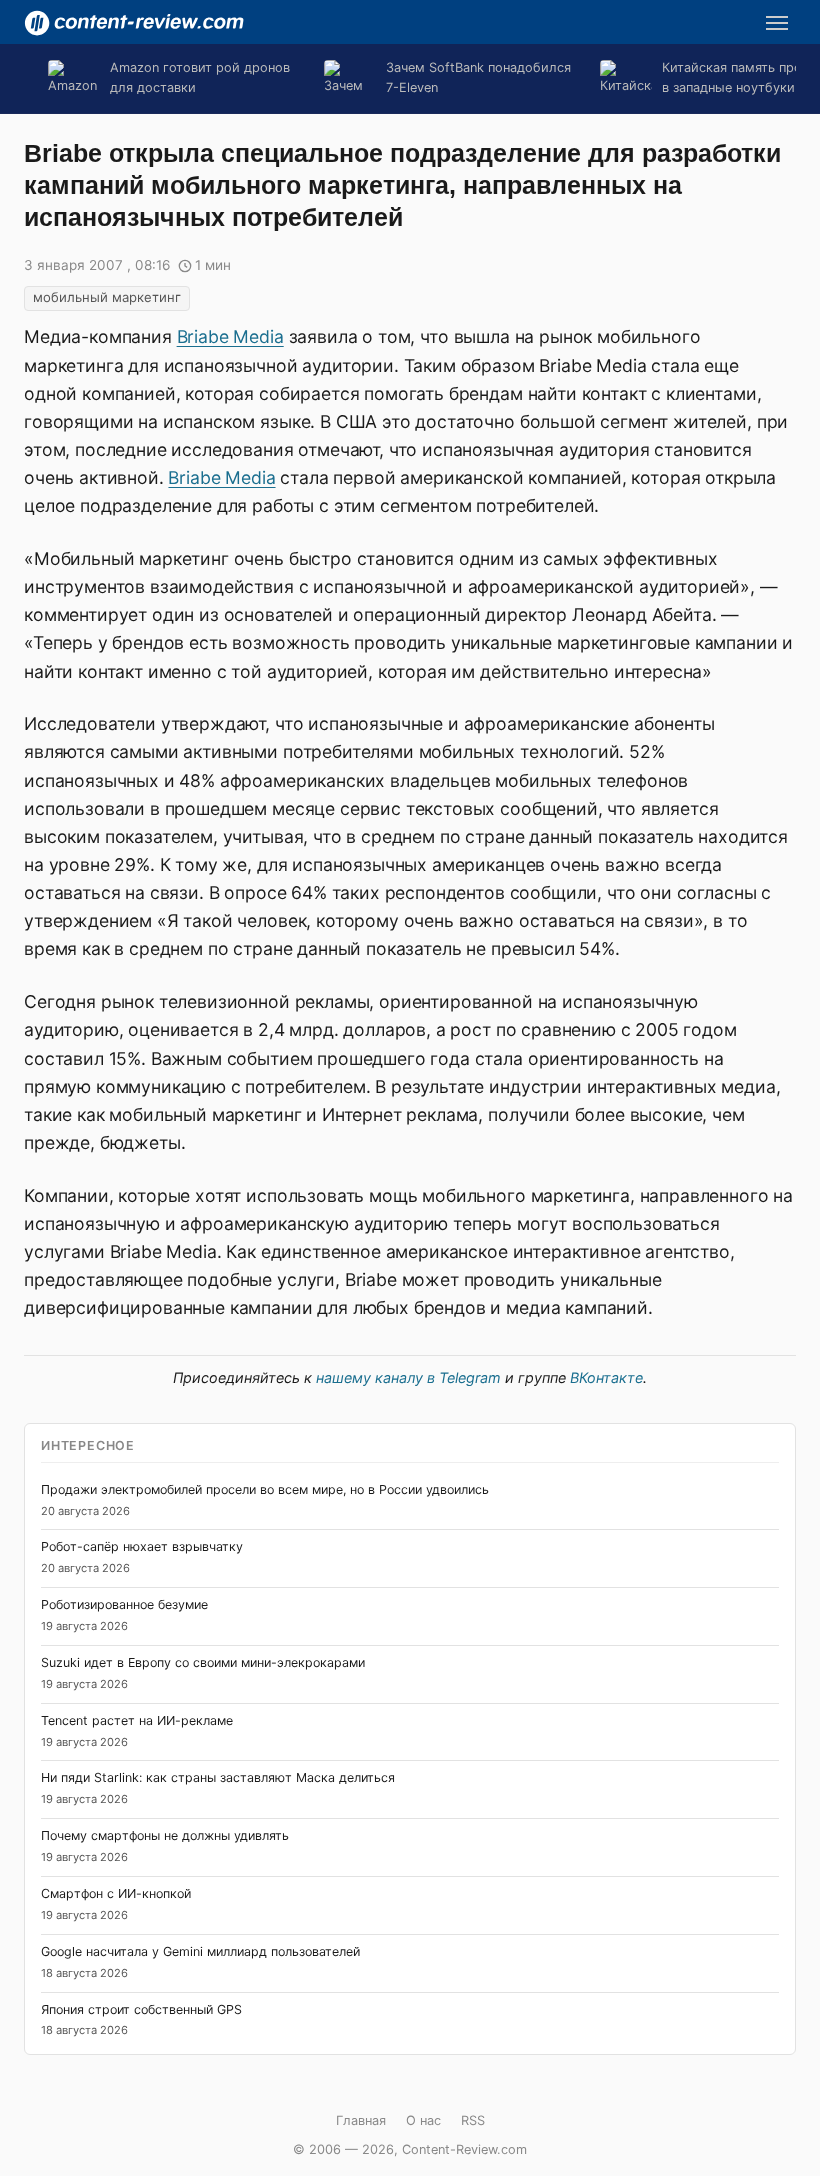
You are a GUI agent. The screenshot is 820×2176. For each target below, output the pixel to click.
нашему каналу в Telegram (408, 1377)
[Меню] (777, 23)
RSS (473, 2120)
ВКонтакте (606, 1377)
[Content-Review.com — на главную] (134, 23)
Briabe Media (230, 336)
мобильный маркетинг (107, 297)
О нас (423, 2120)
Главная (361, 2120)
